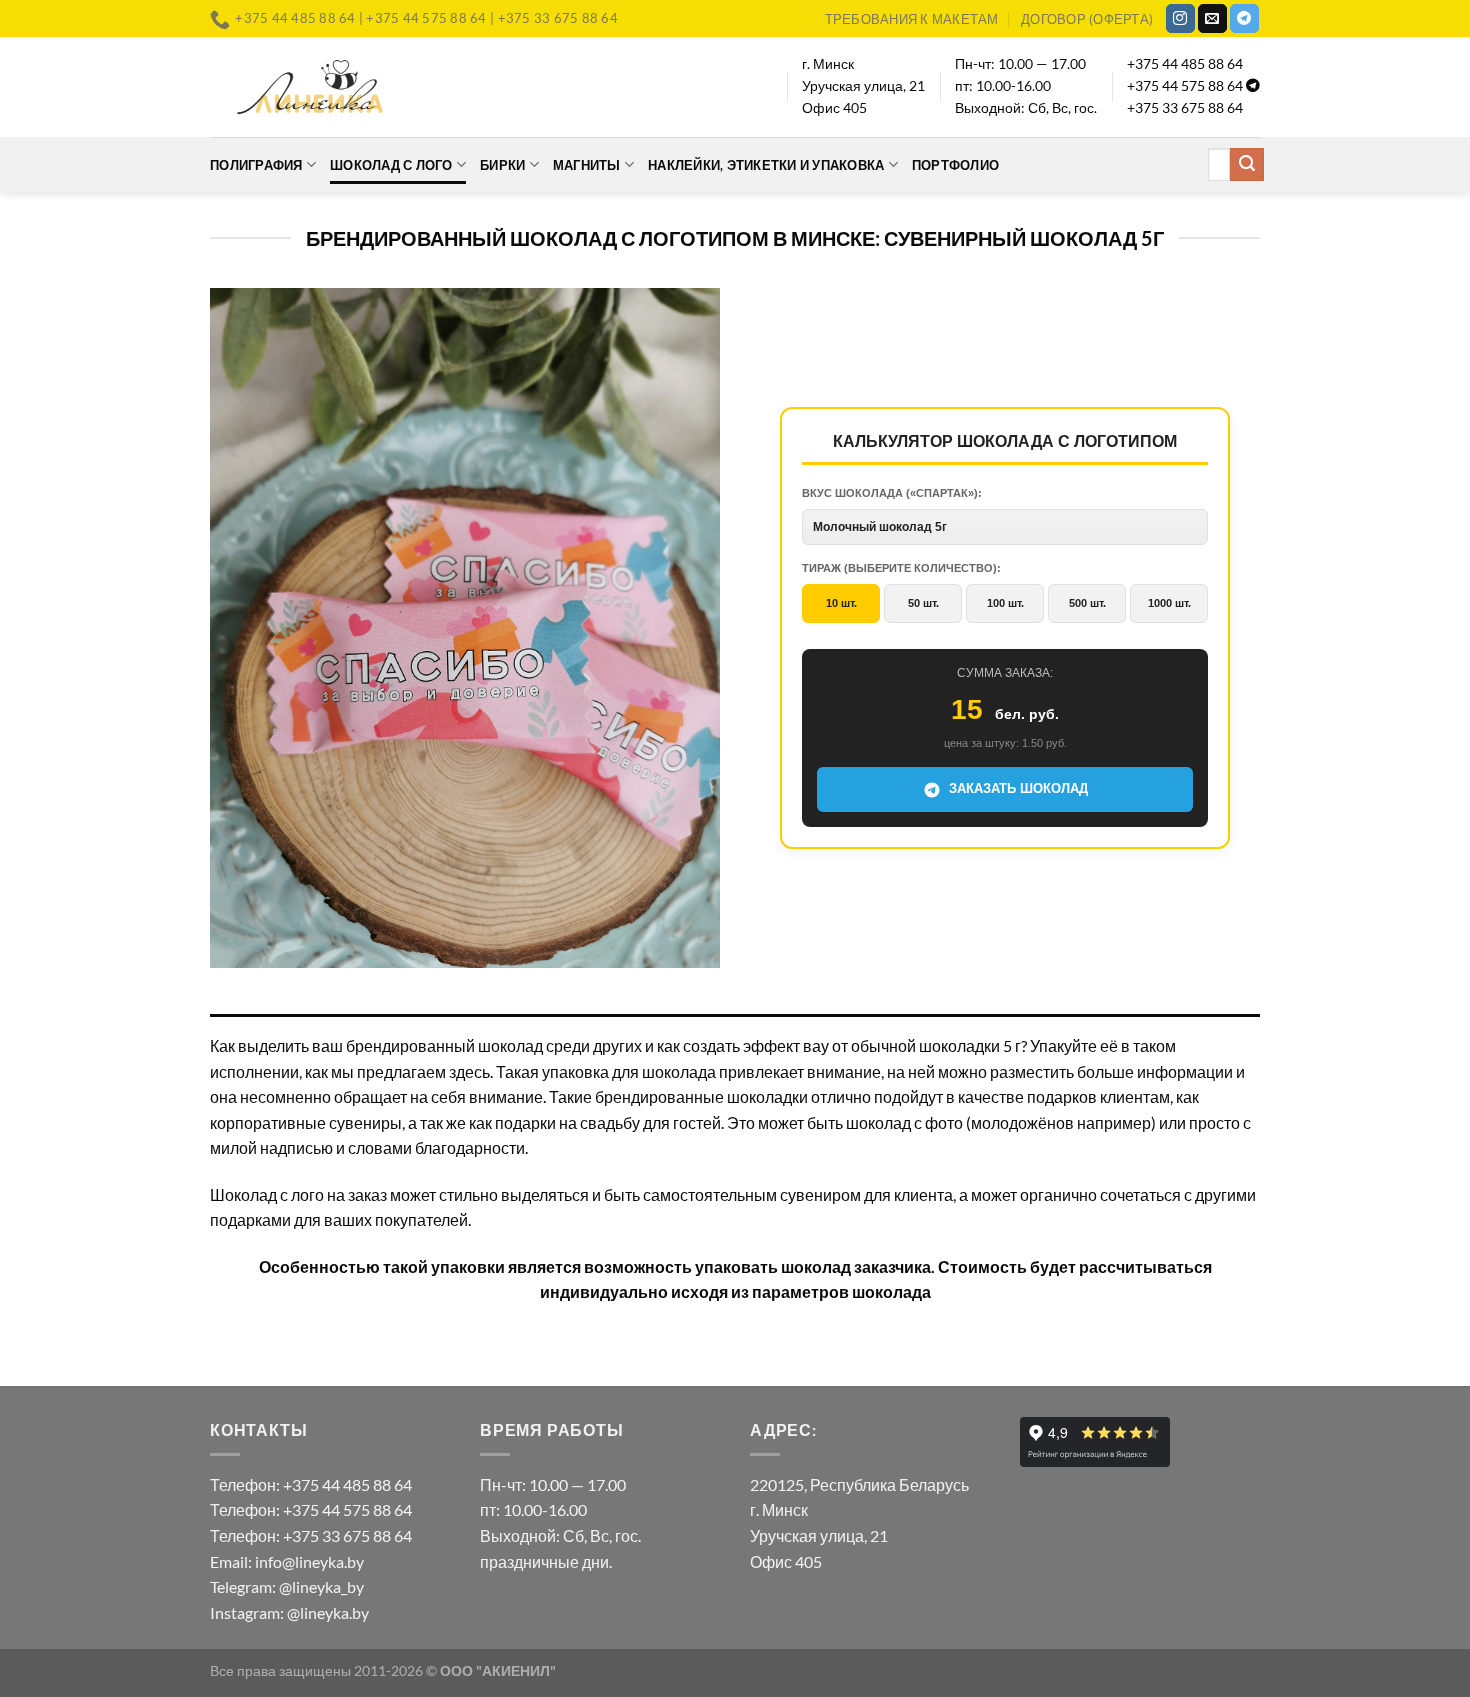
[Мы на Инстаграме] (1180, 19)
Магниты (587, 165)
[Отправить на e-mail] (1212, 19)
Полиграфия (256, 165)
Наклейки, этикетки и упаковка (766, 165)
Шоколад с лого (391, 165)
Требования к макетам (912, 19)
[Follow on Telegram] (1244, 19)
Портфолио (955, 165)
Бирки (502, 165)
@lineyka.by (328, 1612)
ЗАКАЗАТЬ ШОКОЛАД (1018, 788)
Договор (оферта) (1087, 19)
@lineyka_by (321, 1586)
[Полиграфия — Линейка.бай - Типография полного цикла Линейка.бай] (310, 86)
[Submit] (1247, 165)
